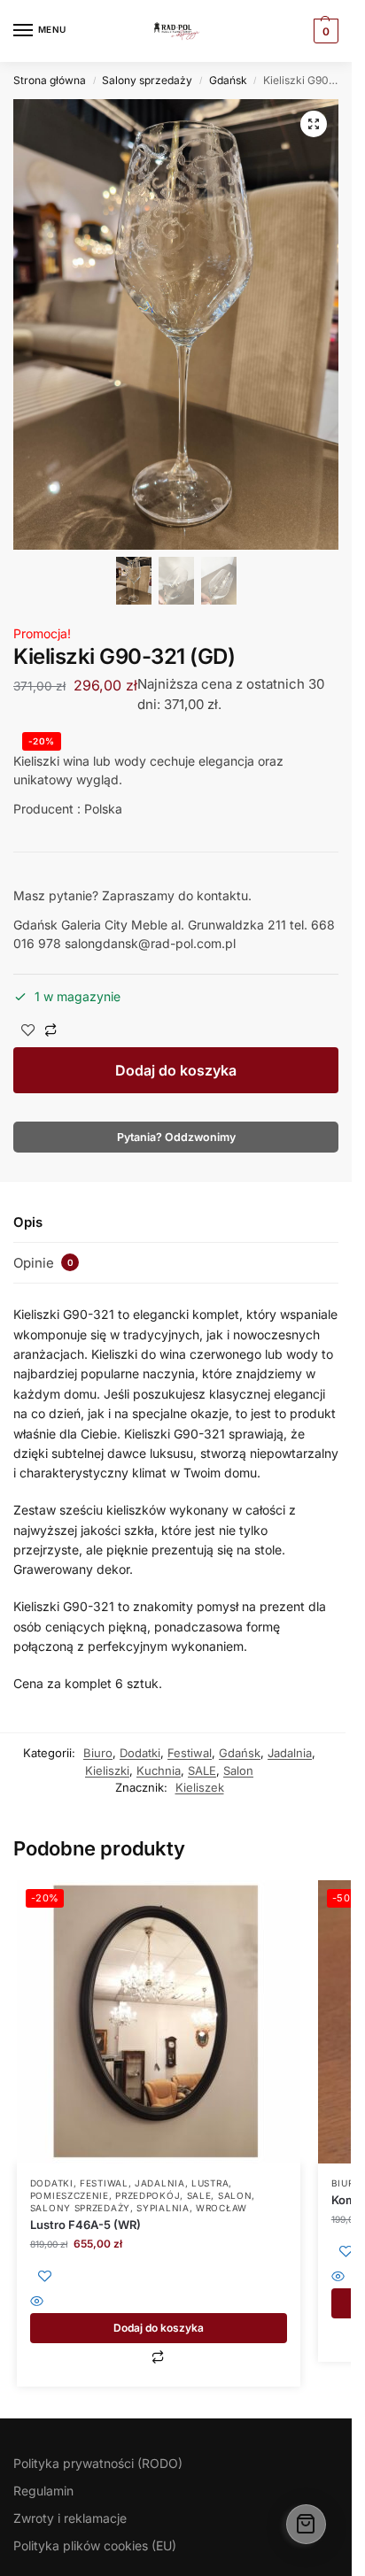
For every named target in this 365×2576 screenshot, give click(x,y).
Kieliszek (200, 1787)
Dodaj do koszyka (176, 1070)
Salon (238, 1770)
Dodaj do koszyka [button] (159, 2328)
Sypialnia (163, 2208)
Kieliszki (107, 1770)
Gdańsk (228, 80)
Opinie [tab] (43, 1263)
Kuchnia (159, 1770)
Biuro (98, 1753)
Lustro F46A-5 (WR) (85, 2225)
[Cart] (306, 2524)
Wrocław (221, 2208)
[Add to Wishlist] (28, 1032)
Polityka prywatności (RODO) (98, 2463)
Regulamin (43, 2491)
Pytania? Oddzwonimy (176, 1137)
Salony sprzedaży (147, 80)
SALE (202, 1770)
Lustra (210, 2183)
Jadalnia (290, 1753)
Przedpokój (148, 2195)
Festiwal (190, 1753)
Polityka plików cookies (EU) (95, 2545)
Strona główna (50, 80)
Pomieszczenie (70, 2195)
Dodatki (140, 1753)
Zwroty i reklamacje (70, 2518)
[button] (314, 124)
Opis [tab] (28, 1222)
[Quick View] (159, 2303)
